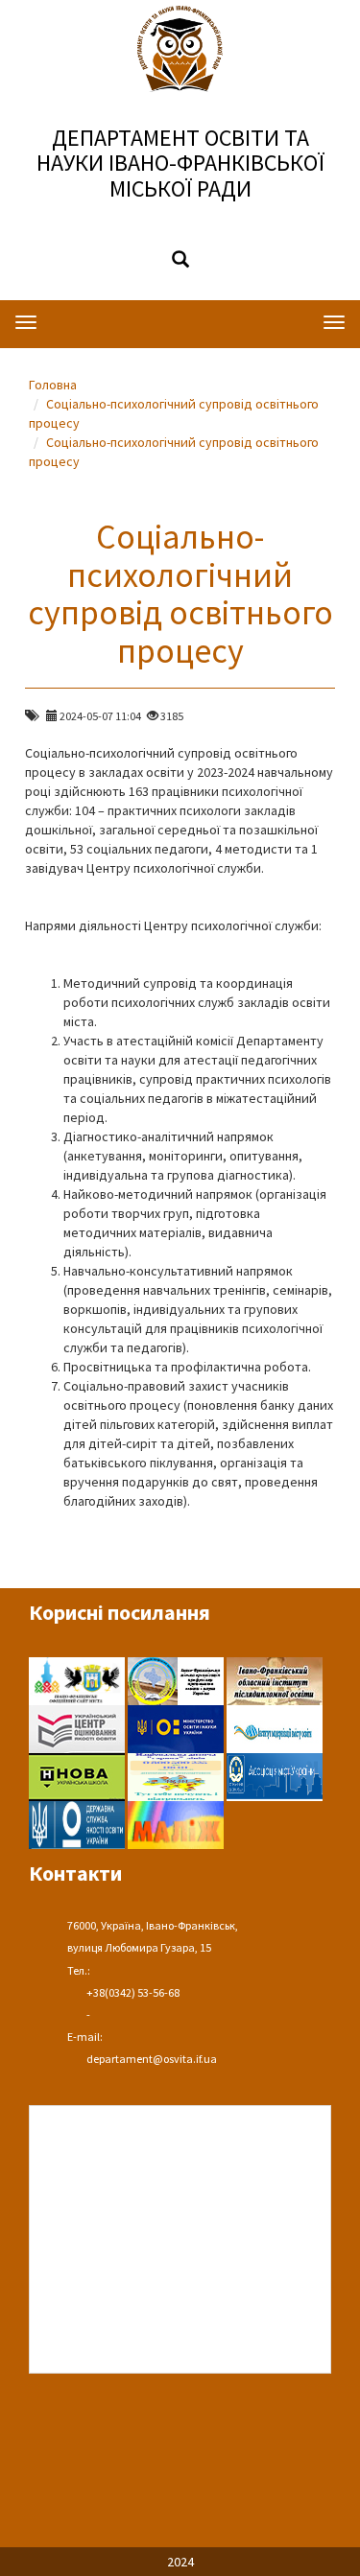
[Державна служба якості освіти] (78, 1823)
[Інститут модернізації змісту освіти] (275, 1727)
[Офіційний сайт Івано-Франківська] (78, 1679)
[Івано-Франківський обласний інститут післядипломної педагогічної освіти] (275, 1679)
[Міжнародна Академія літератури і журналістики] (176, 1823)
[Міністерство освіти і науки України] (177, 1727)
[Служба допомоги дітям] (177, 1775)
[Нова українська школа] (78, 1775)
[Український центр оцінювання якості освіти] (78, 1727)
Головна (53, 385)
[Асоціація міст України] (275, 1775)
